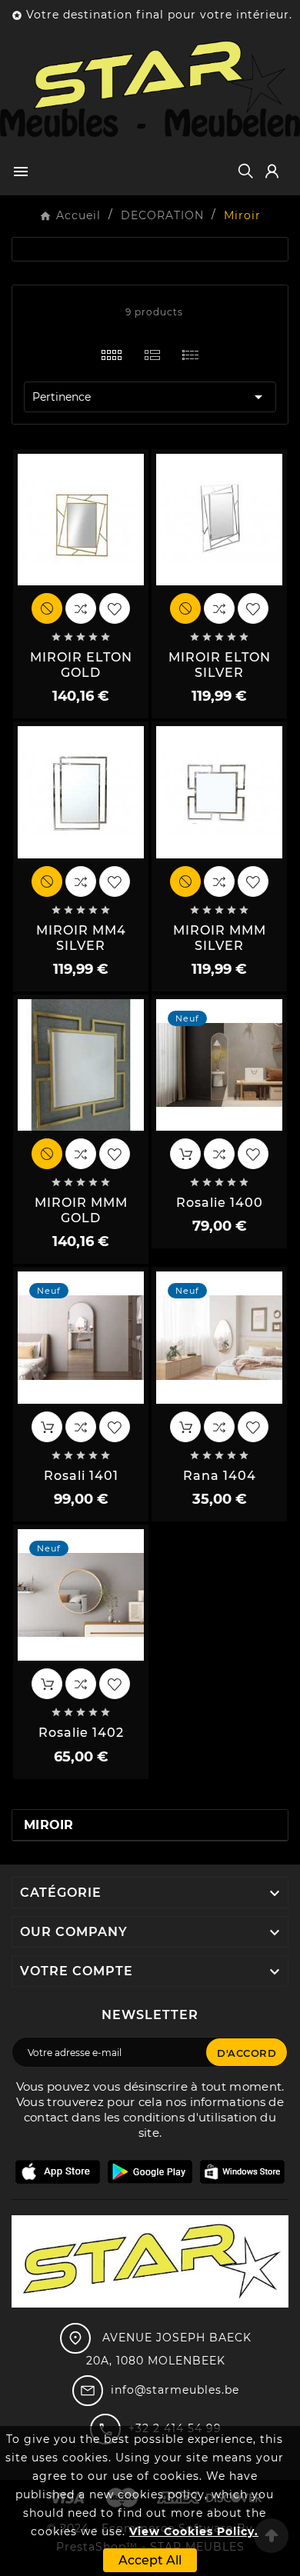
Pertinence (150, 397)
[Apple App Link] (58, 2171)
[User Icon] (272, 171)
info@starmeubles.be (175, 2390)
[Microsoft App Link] (242, 2171)
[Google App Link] (150, 2171)
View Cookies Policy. (194, 2531)
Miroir (49, 1825)
